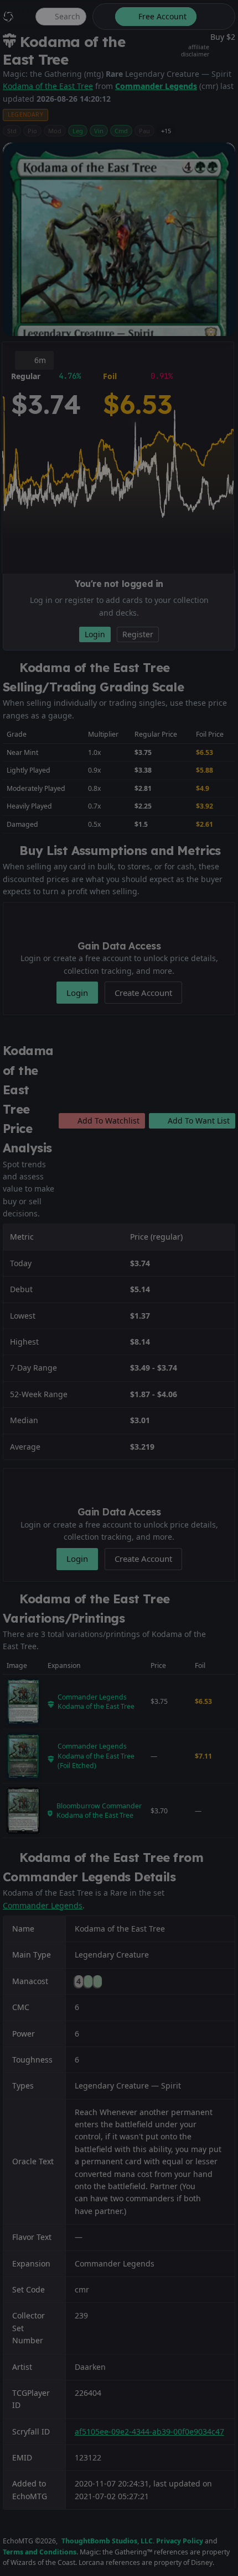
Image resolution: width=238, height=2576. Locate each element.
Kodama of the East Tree (48, 86)
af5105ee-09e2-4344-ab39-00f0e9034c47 (149, 2431)
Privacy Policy (180, 2541)
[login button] (215, 17)
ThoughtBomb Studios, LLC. (108, 2541)
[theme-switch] (102, 17)
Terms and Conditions (40, 2552)
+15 (166, 131)
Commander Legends (156, 86)
